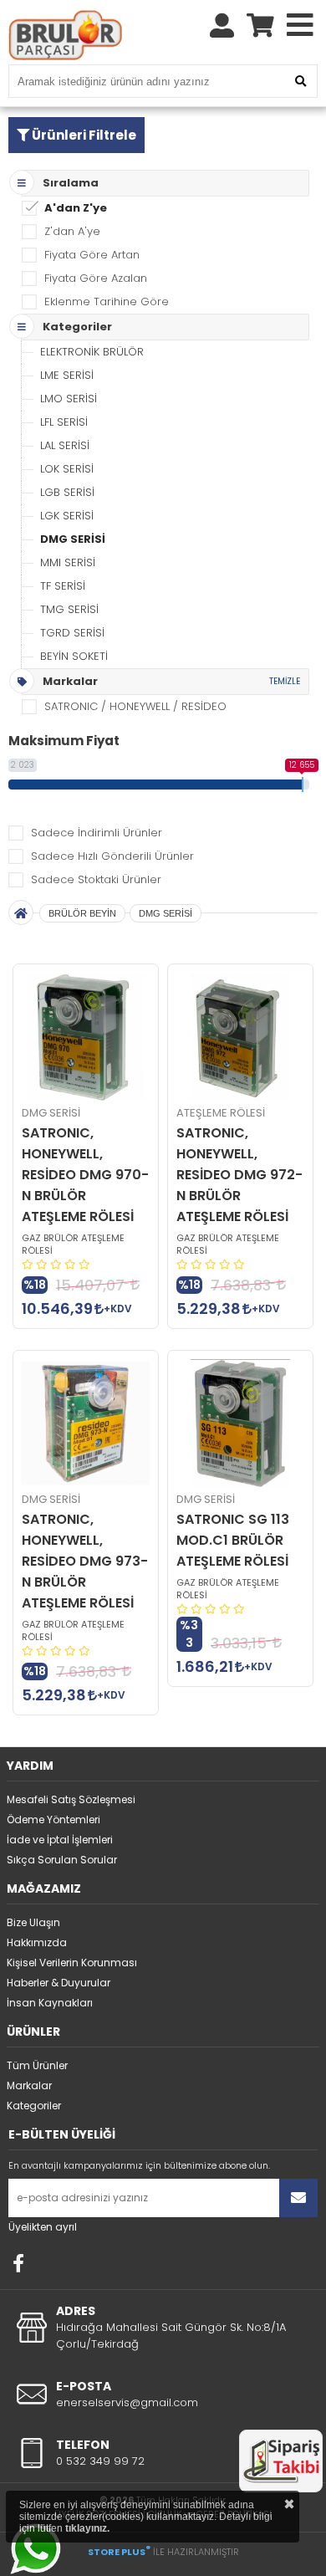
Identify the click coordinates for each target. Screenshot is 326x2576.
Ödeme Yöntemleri (53, 1820)
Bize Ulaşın (33, 1922)
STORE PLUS (119, 2552)
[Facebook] (18, 2263)
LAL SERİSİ (65, 445)
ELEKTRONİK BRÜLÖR (92, 352)
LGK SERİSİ (67, 516)
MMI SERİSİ (68, 562)
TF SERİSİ (63, 586)
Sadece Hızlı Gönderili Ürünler (112, 856)
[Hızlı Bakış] (86, 1037)
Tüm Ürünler (37, 2065)
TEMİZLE (285, 681)
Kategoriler (34, 2106)
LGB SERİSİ (67, 492)
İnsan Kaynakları (50, 2003)
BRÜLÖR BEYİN (82, 913)
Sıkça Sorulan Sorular (62, 1860)
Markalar (29, 2085)
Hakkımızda (37, 1942)
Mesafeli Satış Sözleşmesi (71, 1799)
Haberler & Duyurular (59, 1983)
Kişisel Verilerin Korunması (72, 1963)
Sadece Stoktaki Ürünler (96, 879)
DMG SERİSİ (73, 539)
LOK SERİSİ (67, 469)
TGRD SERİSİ (72, 633)
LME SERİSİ (67, 375)
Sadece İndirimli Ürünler (97, 833)
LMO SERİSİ (69, 399)
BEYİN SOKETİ (74, 656)
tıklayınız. (87, 2528)
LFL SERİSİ (64, 422)
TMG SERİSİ (69, 609)
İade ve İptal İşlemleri (60, 1840)
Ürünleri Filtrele (83, 135)
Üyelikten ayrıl (43, 2227)
